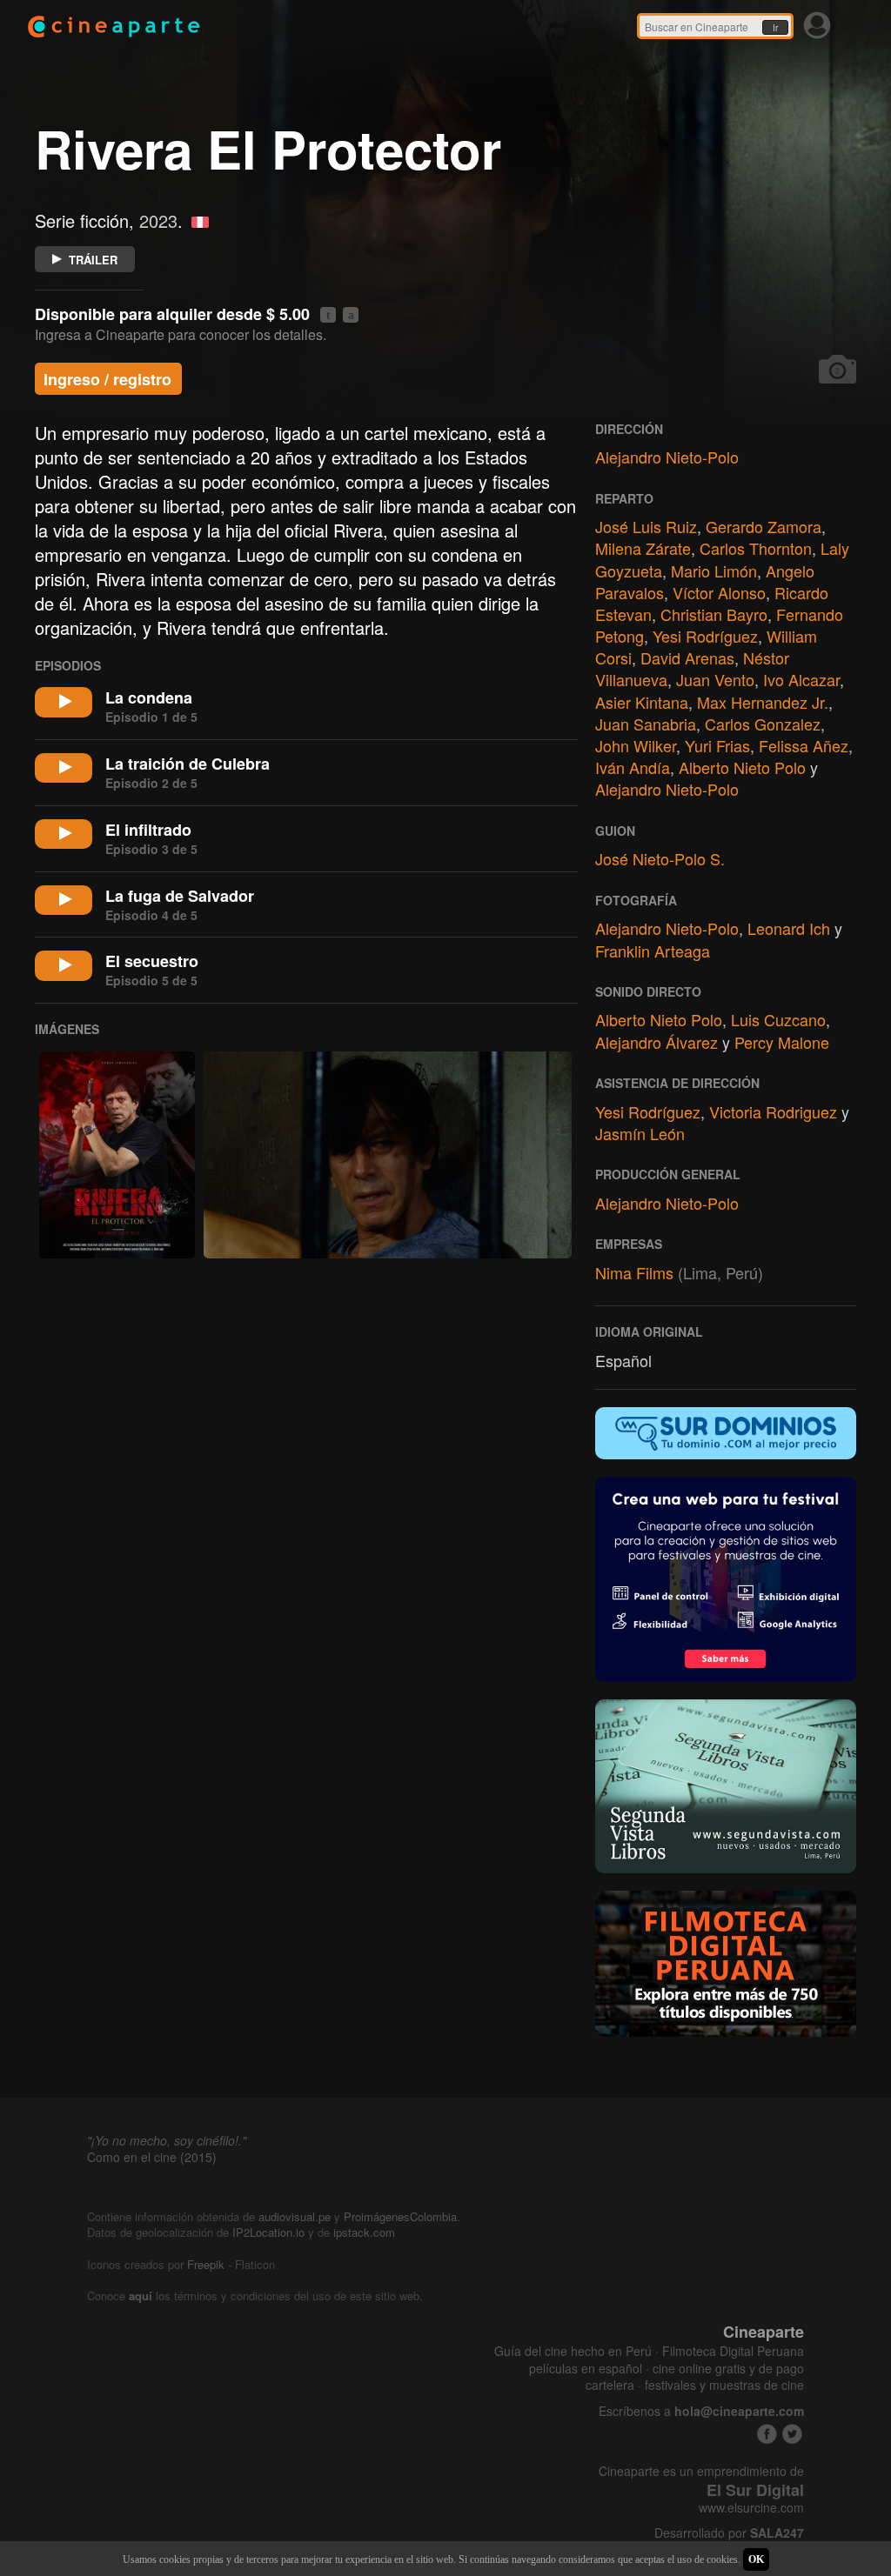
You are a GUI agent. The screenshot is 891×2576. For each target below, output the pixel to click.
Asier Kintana (642, 702)
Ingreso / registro (107, 379)
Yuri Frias (717, 745)
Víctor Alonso (719, 592)
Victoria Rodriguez (773, 1111)
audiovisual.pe (295, 2216)
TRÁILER (93, 260)
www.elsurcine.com (751, 2508)
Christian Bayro (714, 614)
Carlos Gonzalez (763, 724)
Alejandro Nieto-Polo (667, 457)
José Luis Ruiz (646, 526)
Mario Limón (714, 571)
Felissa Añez (804, 745)
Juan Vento (715, 679)
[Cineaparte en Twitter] (792, 2434)
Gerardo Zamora (764, 526)
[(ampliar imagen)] (117, 1155)
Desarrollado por (729, 2533)
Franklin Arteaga (653, 951)
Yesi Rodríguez (705, 636)
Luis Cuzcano (778, 1019)
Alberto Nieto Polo (742, 767)
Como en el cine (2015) (152, 2157)
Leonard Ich (789, 928)
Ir (775, 28)
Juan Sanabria (646, 724)
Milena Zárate (643, 548)
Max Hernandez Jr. (763, 702)
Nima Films (634, 1272)
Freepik (206, 2264)
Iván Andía (633, 767)
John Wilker (636, 745)
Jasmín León (640, 1133)
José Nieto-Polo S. (660, 858)
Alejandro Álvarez (657, 1042)
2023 (158, 220)
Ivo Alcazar (801, 679)
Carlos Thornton (756, 548)
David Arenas (687, 657)
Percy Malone (782, 1042)
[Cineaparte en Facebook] (767, 2434)
